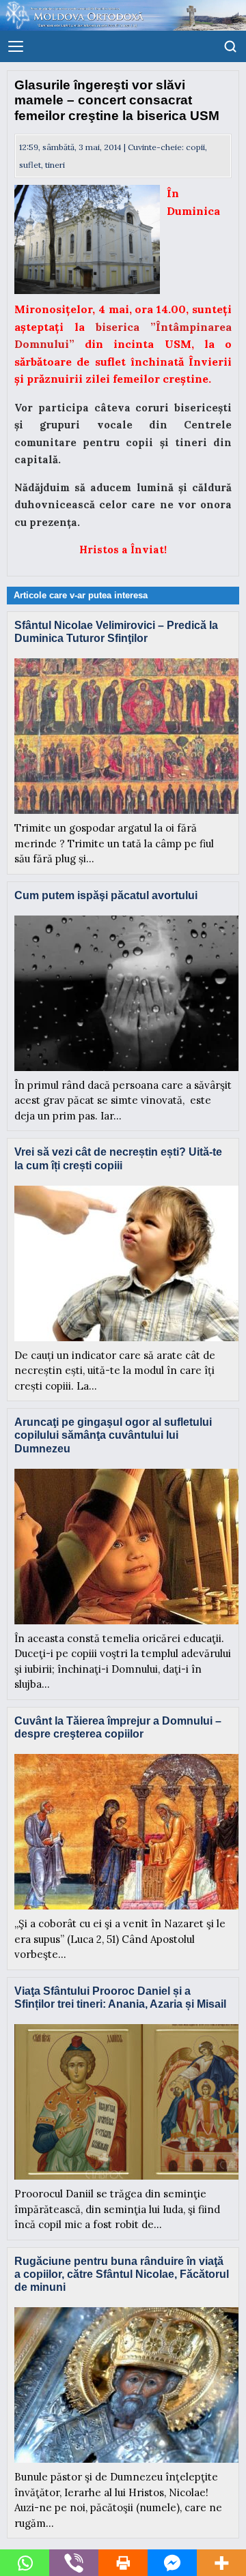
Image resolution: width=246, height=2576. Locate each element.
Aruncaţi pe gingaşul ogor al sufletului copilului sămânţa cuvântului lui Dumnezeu (113, 1435)
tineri (55, 165)
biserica (123, 327)
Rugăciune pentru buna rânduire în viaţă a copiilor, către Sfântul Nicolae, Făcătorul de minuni (122, 2274)
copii (195, 147)
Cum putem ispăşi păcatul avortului (106, 895)
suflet (30, 165)
